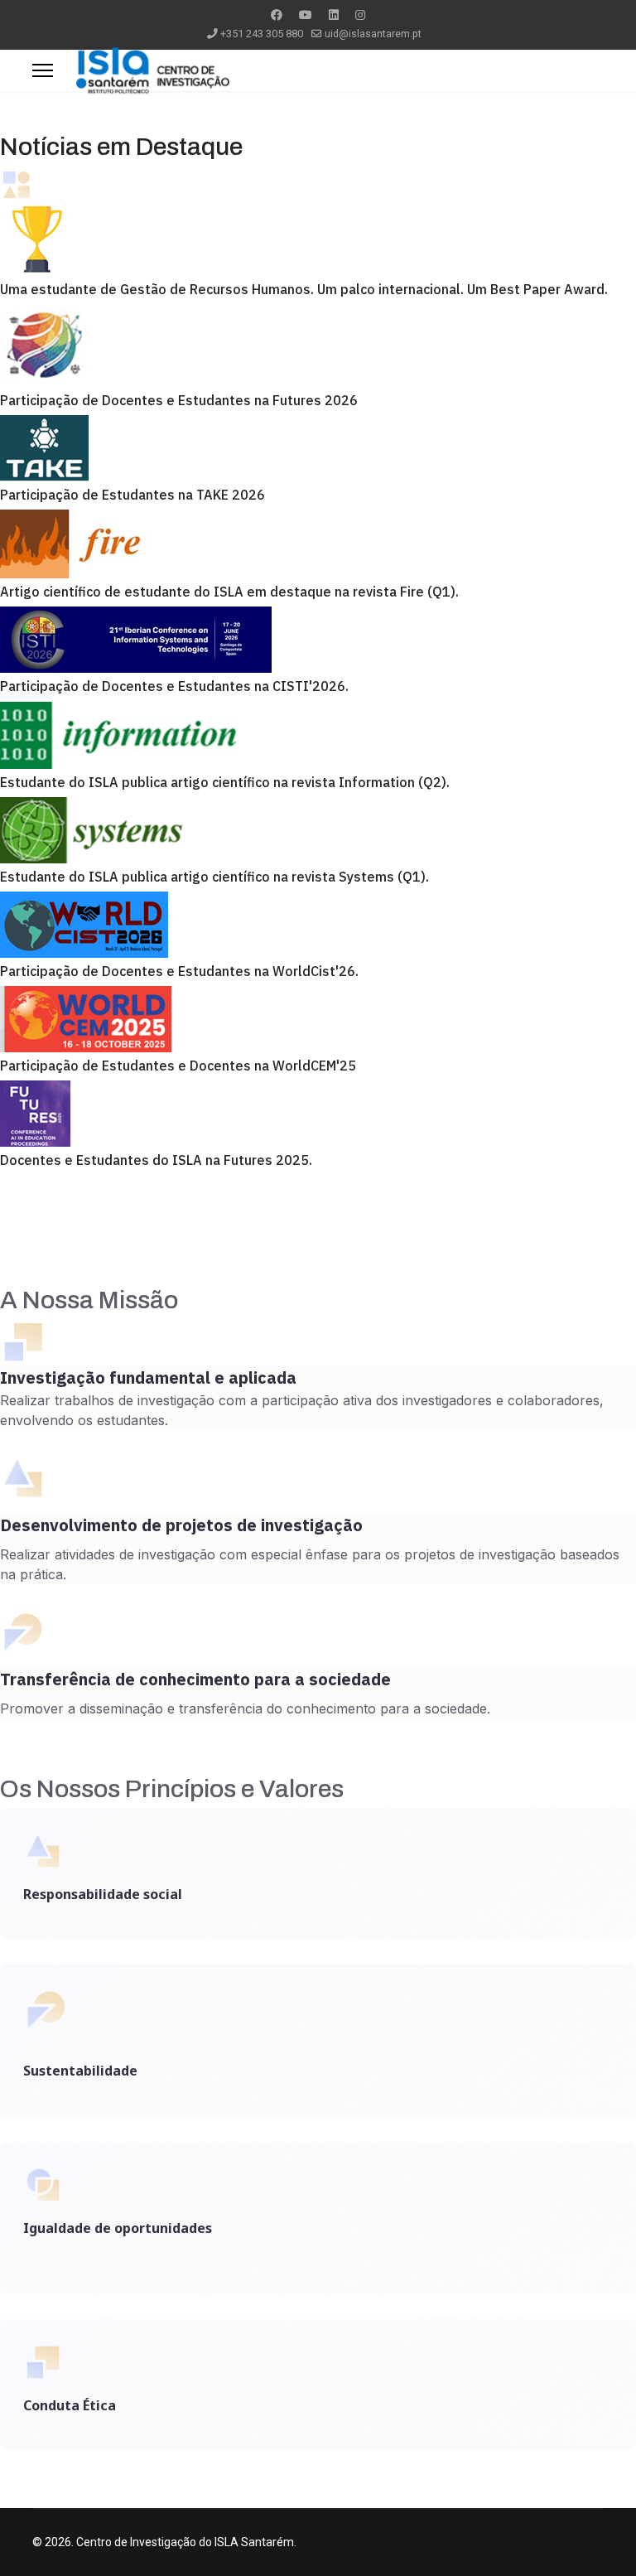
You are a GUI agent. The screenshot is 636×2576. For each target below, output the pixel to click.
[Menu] (43, 70)
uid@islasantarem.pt (373, 34)
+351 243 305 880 (262, 34)
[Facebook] (277, 15)
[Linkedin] (334, 15)
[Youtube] (306, 15)
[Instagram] (360, 15)
